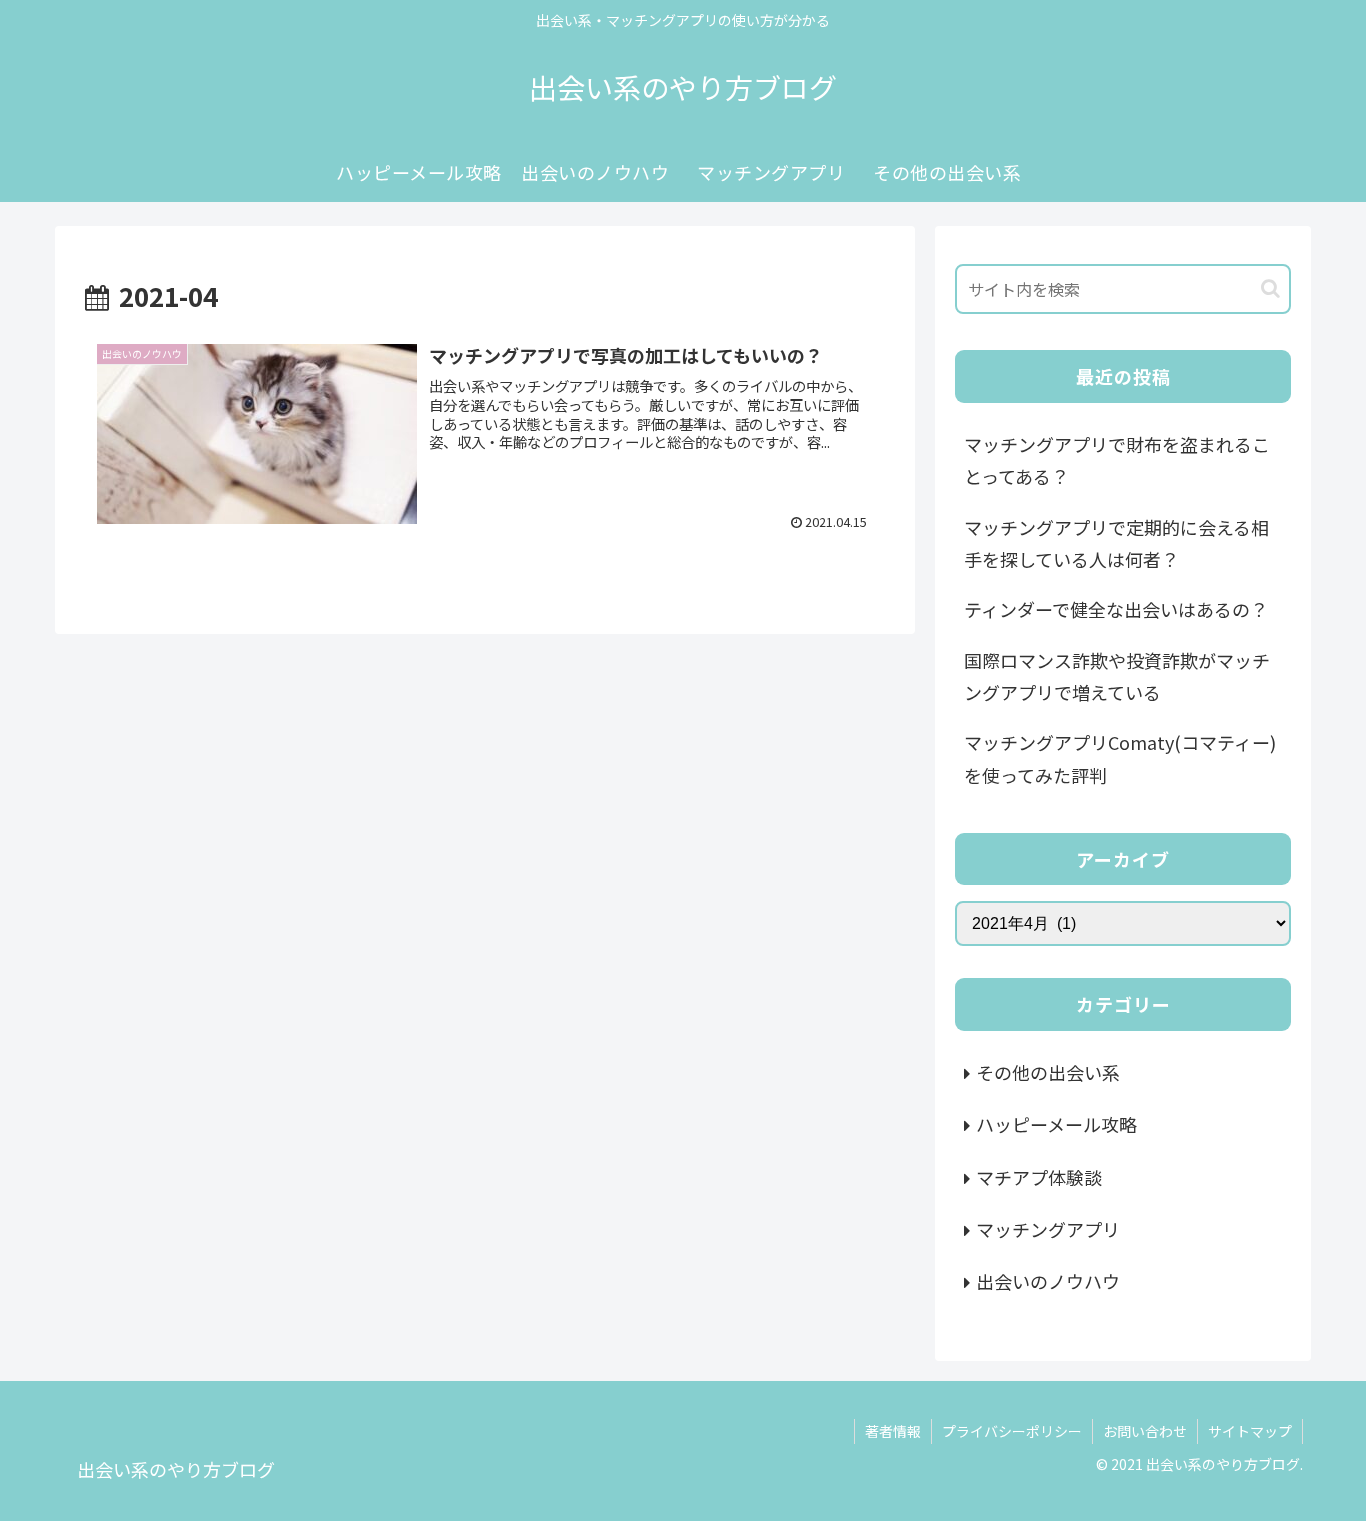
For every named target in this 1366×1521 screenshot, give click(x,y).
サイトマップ (1250, 1431)
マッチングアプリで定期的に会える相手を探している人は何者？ (1116, 543)
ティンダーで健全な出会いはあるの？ (1116, 609)
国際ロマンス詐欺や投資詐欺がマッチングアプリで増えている (1117, 676)
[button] (1270, 288)
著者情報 (893, 1431)
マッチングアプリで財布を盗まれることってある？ (1117, 460)
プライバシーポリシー (1012, 1431)
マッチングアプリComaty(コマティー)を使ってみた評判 (1120, 758)
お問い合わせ (1145, 1431)
